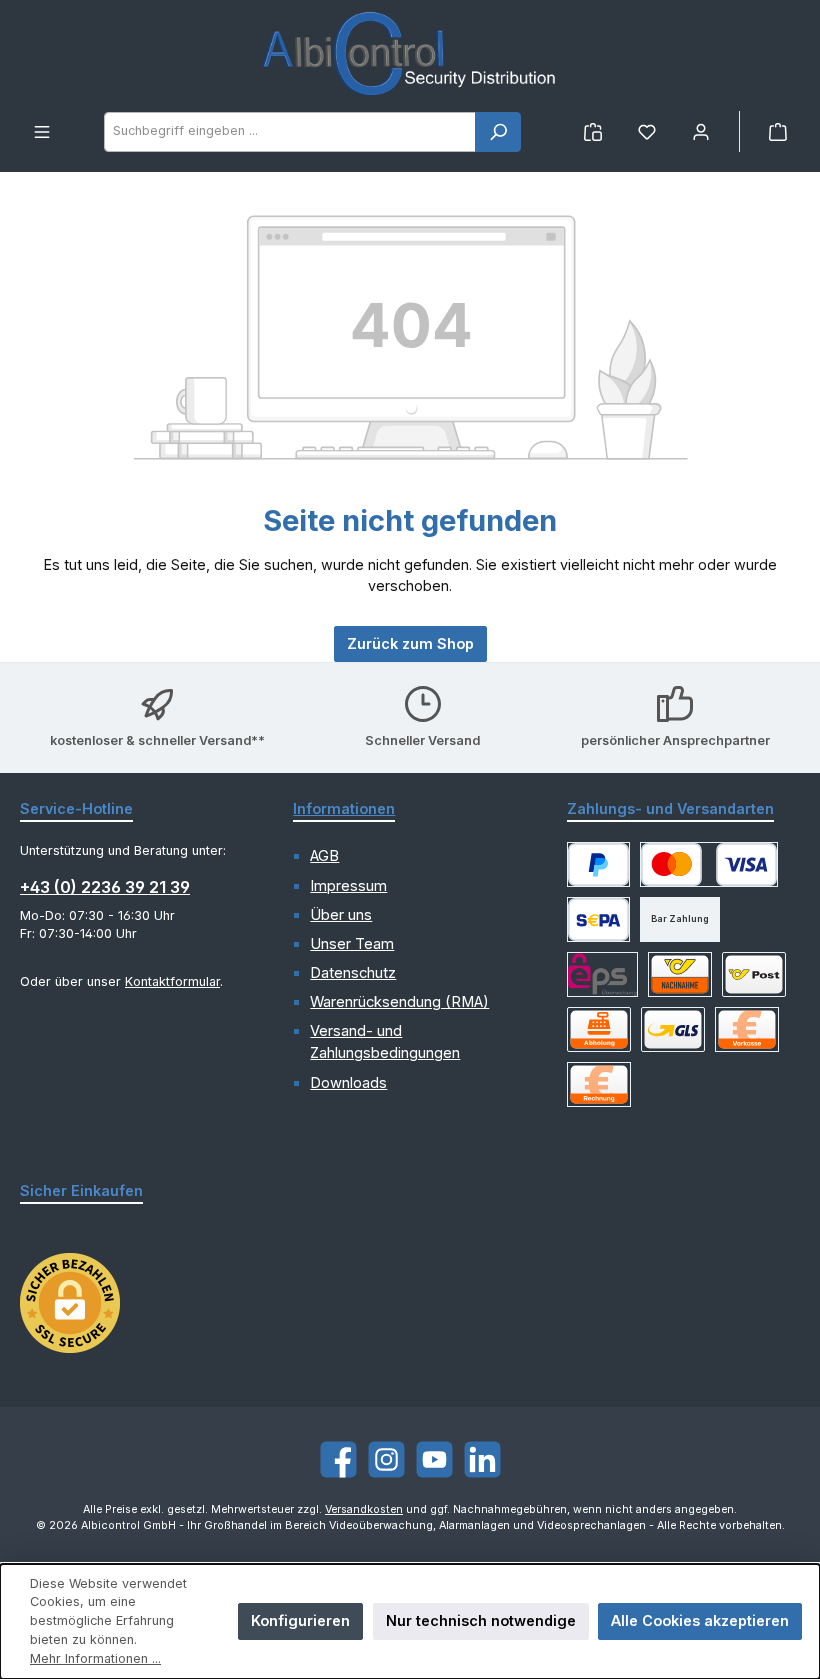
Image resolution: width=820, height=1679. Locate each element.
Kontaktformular (172, 981)
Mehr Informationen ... (95, 1658)
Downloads (348, 1083)
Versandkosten (364, 1509)
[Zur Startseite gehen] (410, 55)
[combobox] (290, 132)
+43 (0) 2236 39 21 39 (105, 887)
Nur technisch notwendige (481, 1620)
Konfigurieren (300, 1620)
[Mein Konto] (701, 131)
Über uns (341, 915)
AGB (324, 856)
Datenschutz (353, 973)
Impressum (348, 886)
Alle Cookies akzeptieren (700, 1620)
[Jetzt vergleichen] (593, 131)
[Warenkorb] (778, 131)
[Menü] (42, 131)
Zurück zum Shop (410, 643)
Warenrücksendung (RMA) (399, 1002)
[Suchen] (498, 132)
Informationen (344, 808)
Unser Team (352, 944)
